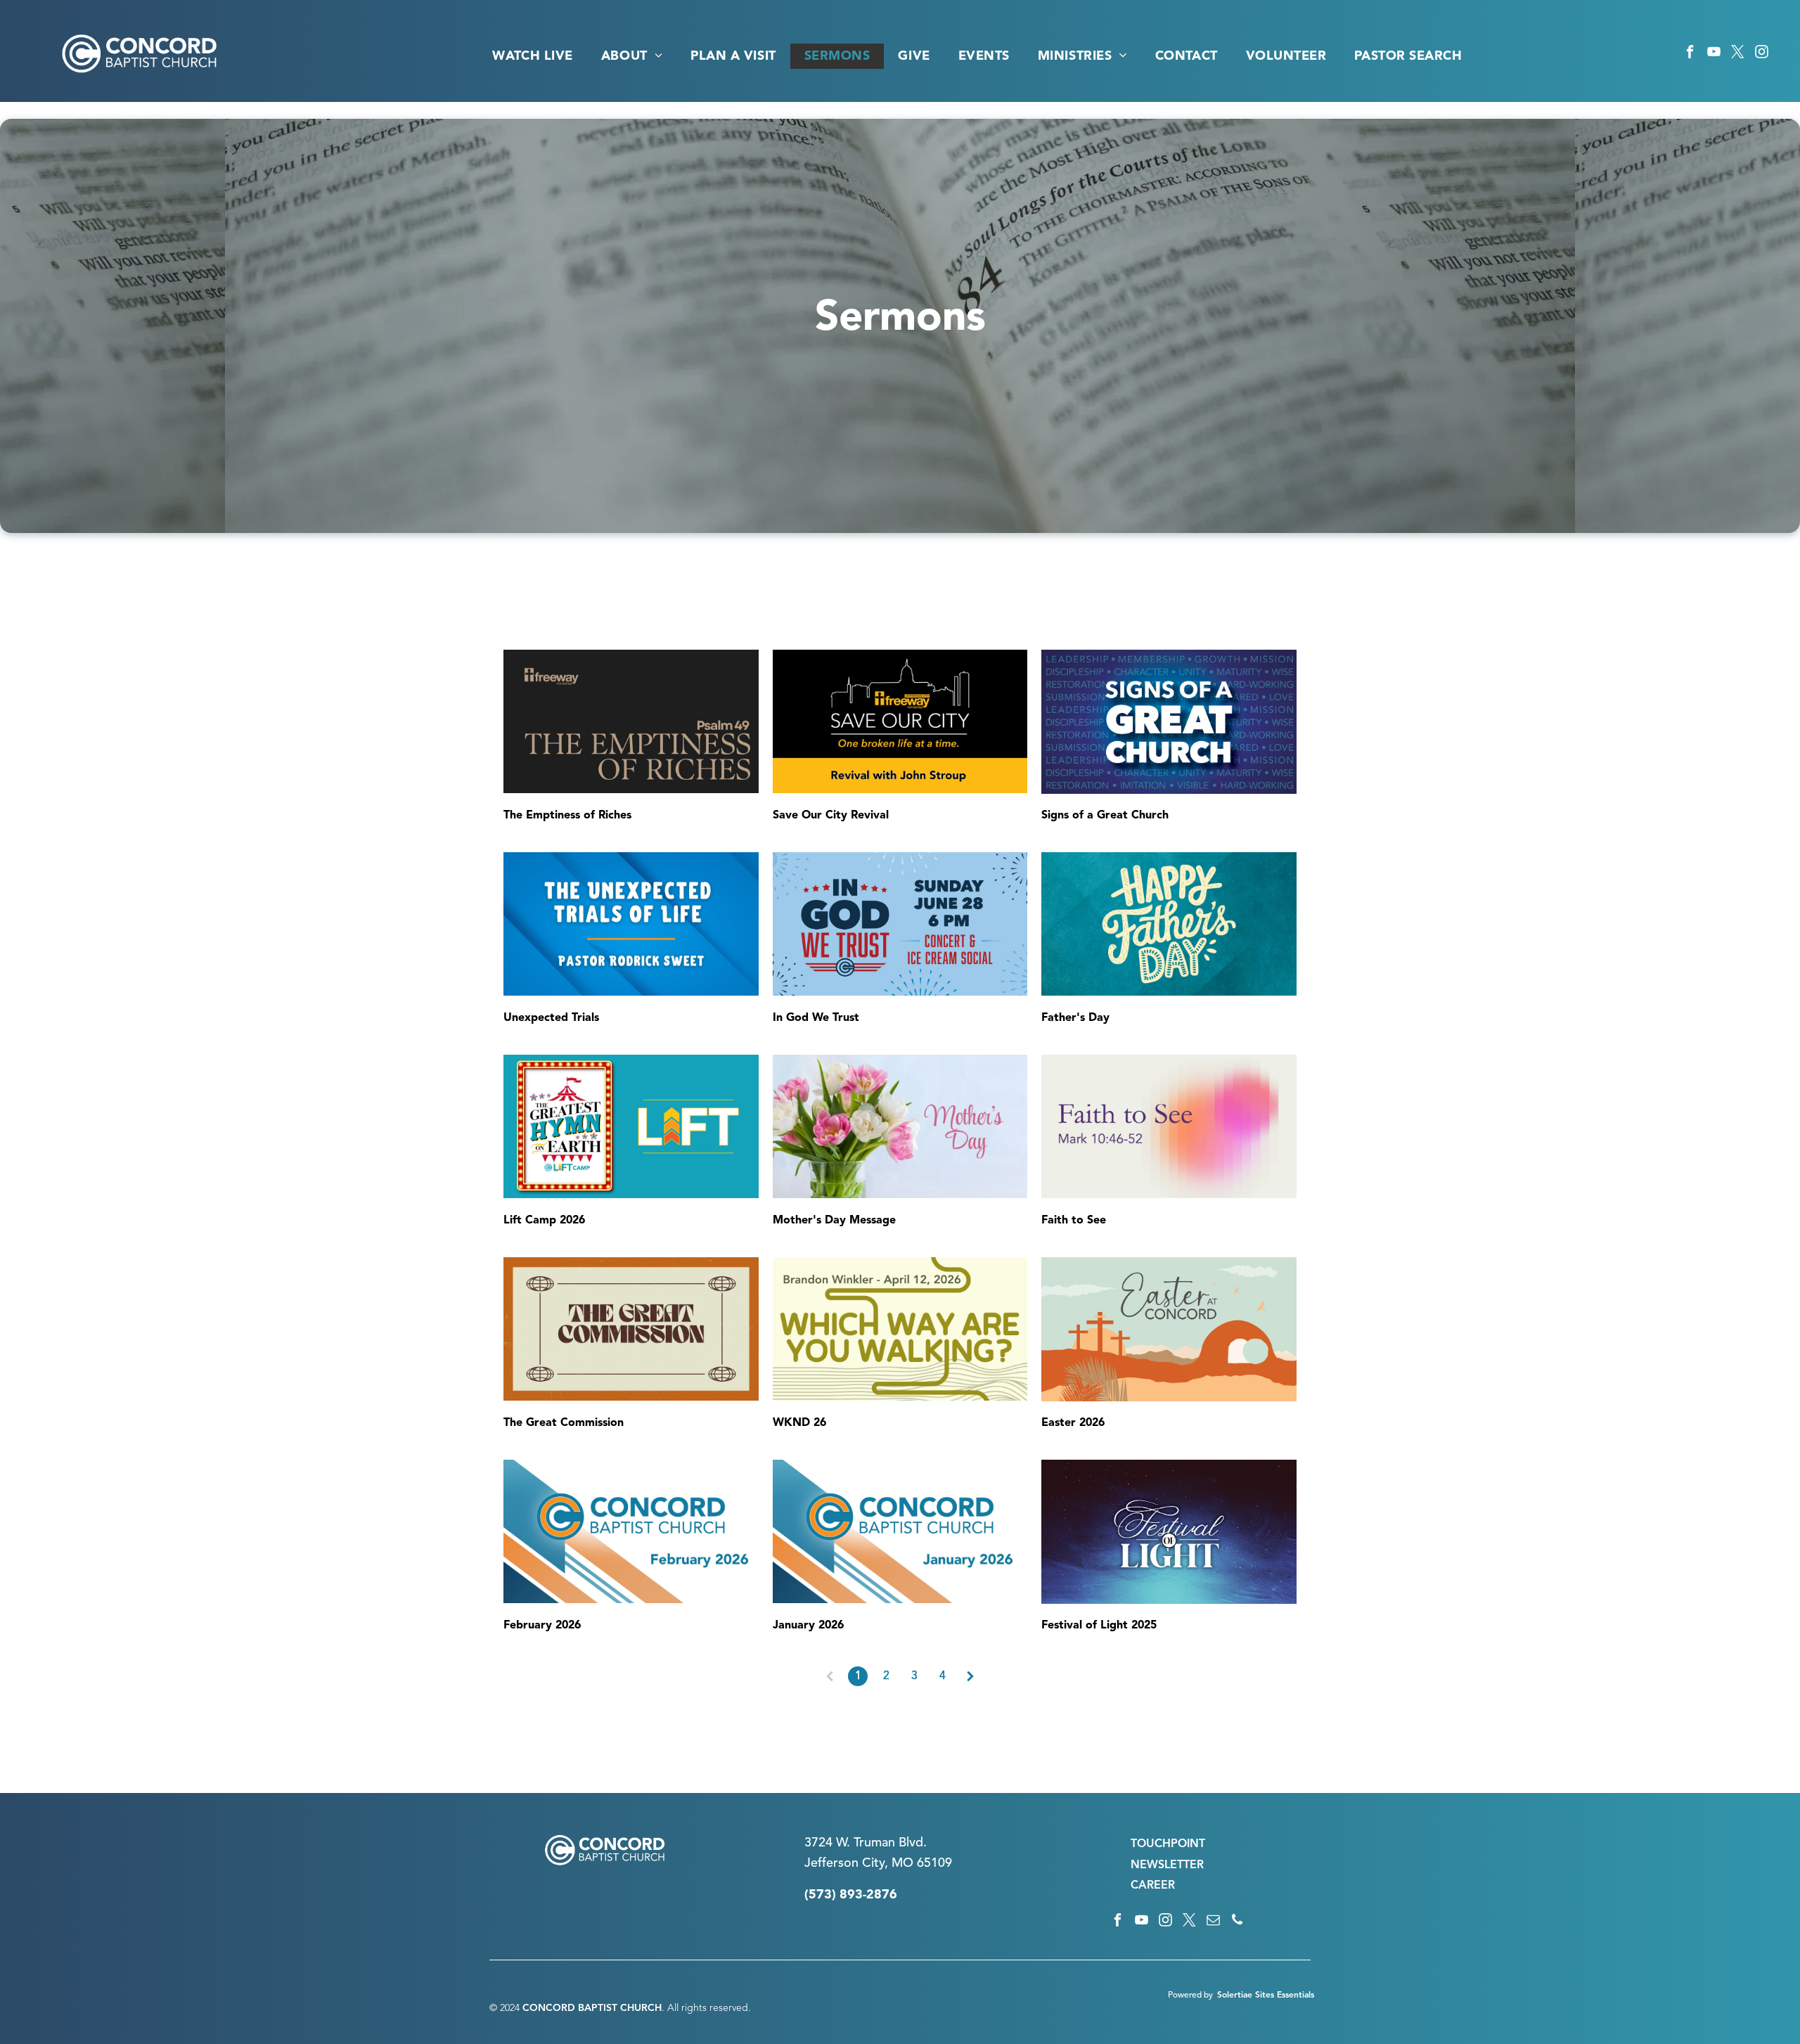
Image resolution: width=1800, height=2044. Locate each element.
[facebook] (1690, 54)
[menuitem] (532, 56)
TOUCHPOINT (1168, 1844)
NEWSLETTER (1167, 1865)
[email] (1213, 1922)
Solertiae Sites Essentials (1266, 1995)
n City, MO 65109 (902, 1863)
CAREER (1153, 1886)
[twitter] (1738, 54)
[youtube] (1714, 54)
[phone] (1237, 1922)
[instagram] (1762, 54)
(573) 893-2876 (851, 1895)
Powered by (1190, 1995)
